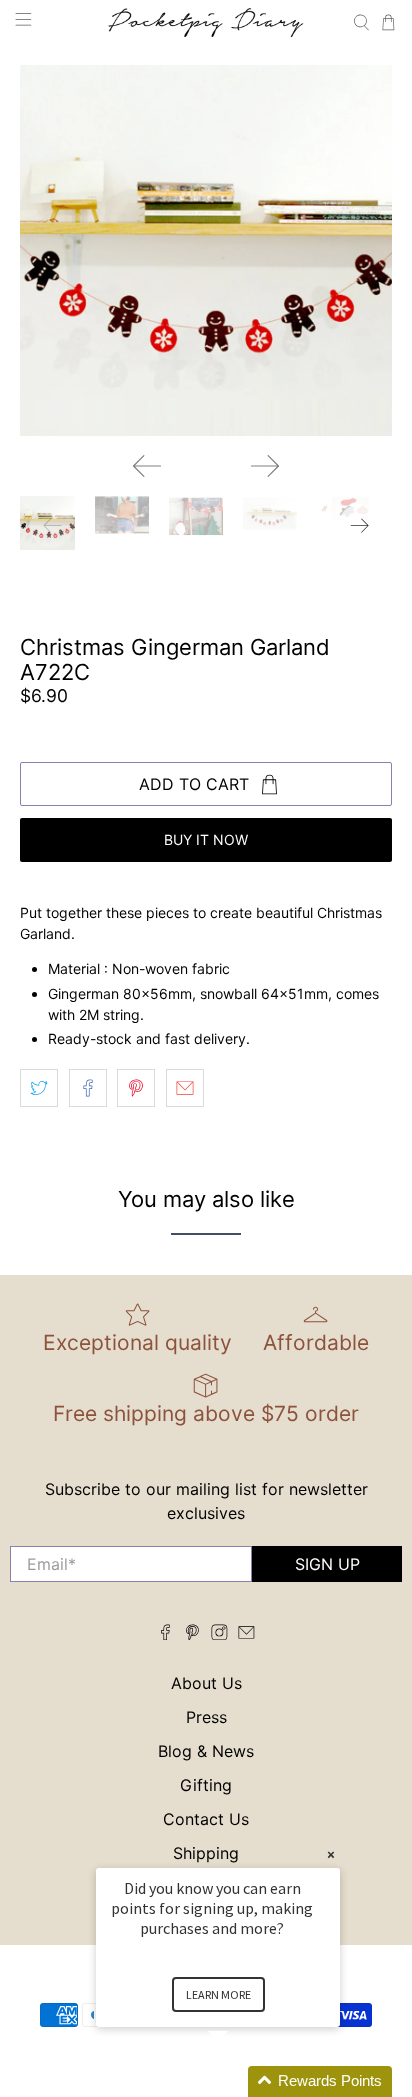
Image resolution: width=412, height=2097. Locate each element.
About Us (206, 1683)
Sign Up (327, 1564)
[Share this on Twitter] (39, 1088)
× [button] (331, 1854)
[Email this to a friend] (185, 1088)
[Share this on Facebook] (88, 1088)
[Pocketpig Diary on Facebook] (165, 1634)
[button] (242, 2081)
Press (206, 1717)
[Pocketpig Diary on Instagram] (219, 1634)
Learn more (218, 1994)
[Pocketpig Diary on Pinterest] (192, 1634)
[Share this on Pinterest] (136, 1088)
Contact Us (206, 1819)
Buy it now (206, 839)
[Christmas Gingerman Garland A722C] (205, 250)
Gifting (206, 1785)
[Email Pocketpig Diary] (246, 1634)
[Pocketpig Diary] (206, 22)
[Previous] (147, 466)
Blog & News (206, 1751)
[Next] (265, 466)
